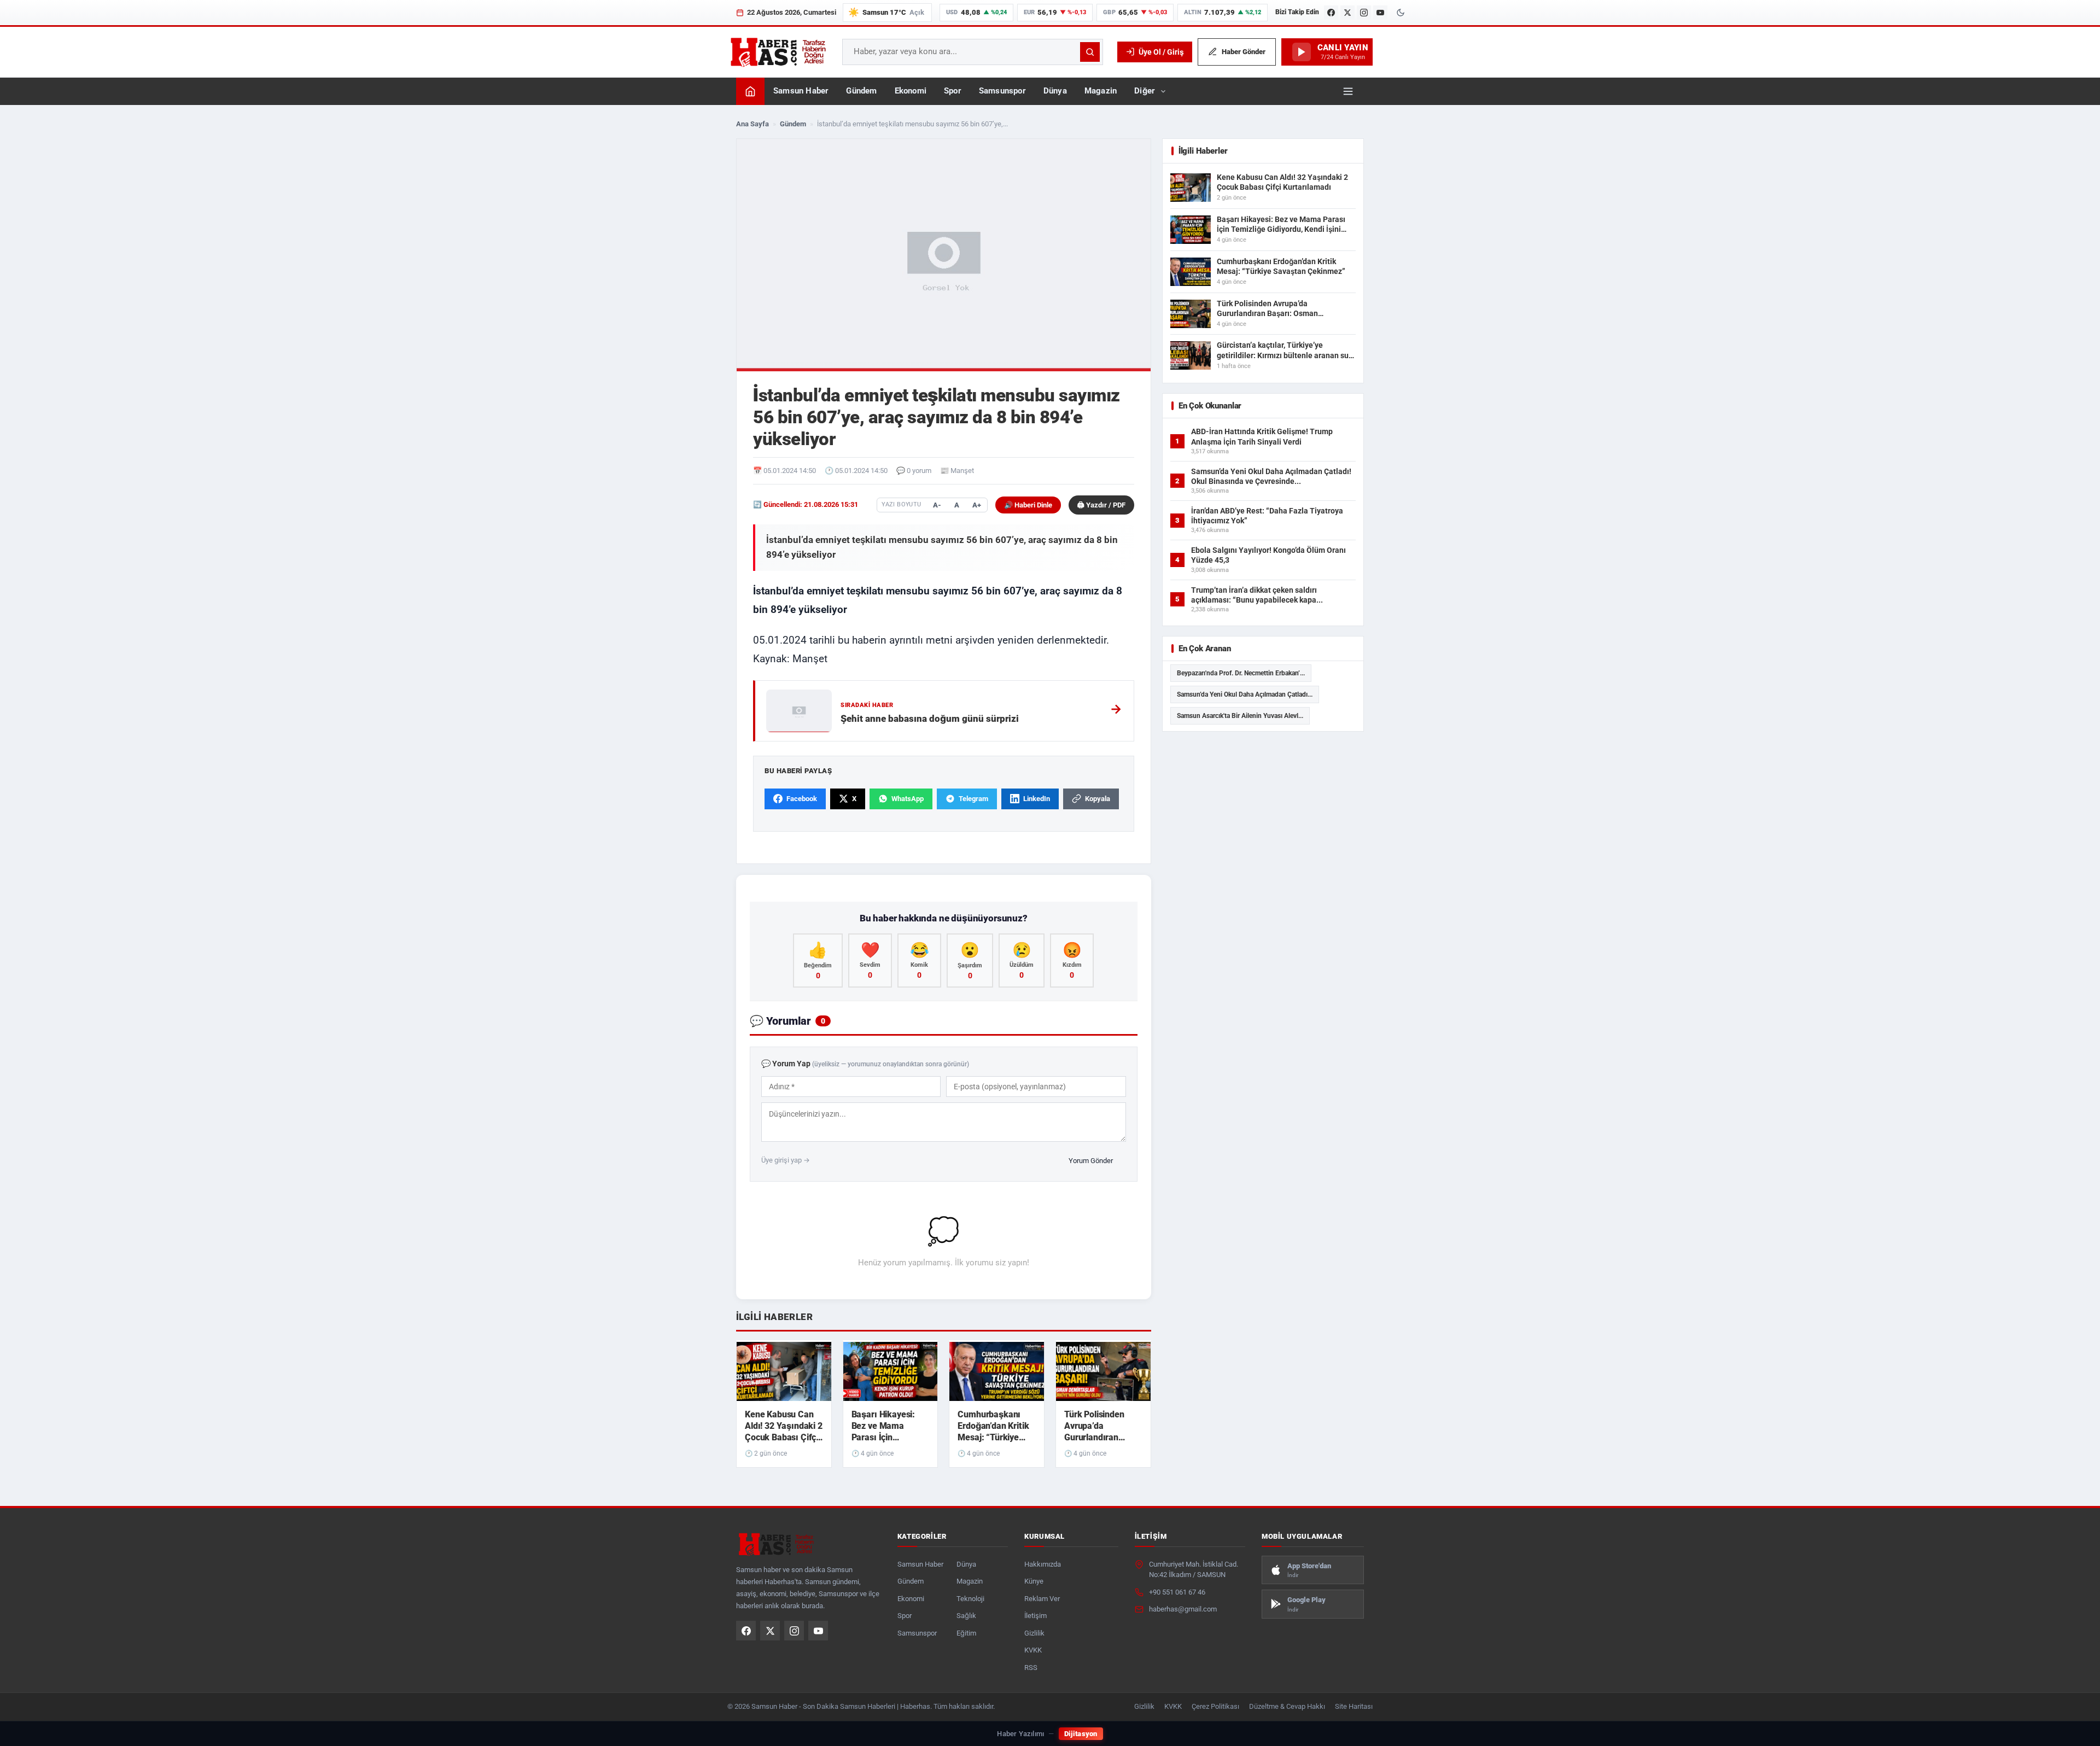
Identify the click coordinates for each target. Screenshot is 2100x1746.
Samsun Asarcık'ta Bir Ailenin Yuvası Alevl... (1240, 716)
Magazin (1101, 91)
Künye (1034, 1581)
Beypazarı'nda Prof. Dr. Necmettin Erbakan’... (1241, 673)
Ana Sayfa (752, 124)
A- (937, 505)
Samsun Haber (801, 91)
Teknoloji (970, 1599)
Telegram (973, 799)
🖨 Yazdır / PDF (1101, 505)
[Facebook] (1331, 13)
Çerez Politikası (1215, 1706)
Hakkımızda (1043, 1564)
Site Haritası (1354, 1706)
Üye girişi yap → (786, 1160)
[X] (1347, 13)
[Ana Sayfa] (750, 91)
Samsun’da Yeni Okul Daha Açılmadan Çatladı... (1245, 694)
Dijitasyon (1081, 1734)
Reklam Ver (1042, 1599)
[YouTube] (1380, 13)
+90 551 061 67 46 (1177, 1592)
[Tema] (1401, 13)
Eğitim (966, 1633)
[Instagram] (1364, 13)
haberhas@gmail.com (1183, 1609)
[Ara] (1090, 52)
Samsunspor (1002, 91)
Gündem (861, 91)
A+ (977, 505)
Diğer (1145, 91)
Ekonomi (911, 91)
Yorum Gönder (1091, 1161)
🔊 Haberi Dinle (1028, 505)
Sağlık (966, 1616)
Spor (953, 91)
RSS (1031, 1668)
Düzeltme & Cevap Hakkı (1287, 1706)
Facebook (802, 799)
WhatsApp (908, 799)
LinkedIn (1037, 799)
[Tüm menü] (1348, 91)
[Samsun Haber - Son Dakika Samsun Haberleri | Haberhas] (778, 52)
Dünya (1055, 91)
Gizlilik (1034, 1633)
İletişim (1036, 1616)
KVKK (1033, 1650)
